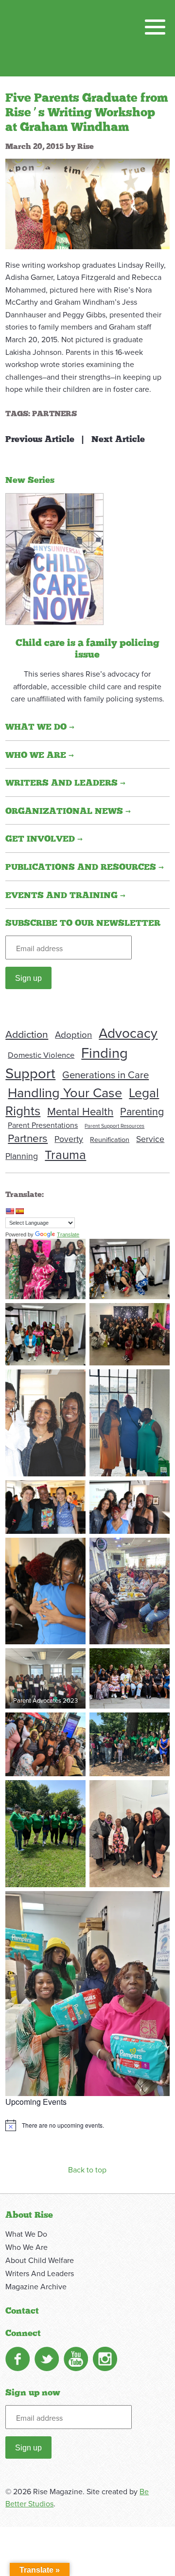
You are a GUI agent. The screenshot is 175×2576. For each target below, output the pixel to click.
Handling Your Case (65, 1092)
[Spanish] (19, 1211)
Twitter (47, 2359)
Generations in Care (105, 1075)
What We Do (26, 2234)
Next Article (118, 440)
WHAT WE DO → (40, 727)
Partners (54, 414)
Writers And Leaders (40, 2273)
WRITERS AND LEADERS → (65, 783)
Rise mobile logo (56, 38)
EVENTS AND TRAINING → (65, 896)
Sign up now (33, 2393)
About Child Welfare (40, 2260)
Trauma (65, 1154)
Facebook (17, 2359)
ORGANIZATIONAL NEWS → (68, 811)
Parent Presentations (43, 1125)
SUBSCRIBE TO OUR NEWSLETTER (83, 923)
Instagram (105, 2359)
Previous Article (40, 440)
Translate (68, 1234)
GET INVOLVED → (44, 839)
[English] (10, 1211)
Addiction (27, 1034)
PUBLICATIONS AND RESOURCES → (85, 867)
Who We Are (26, 2247)
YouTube (76, 2359)
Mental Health (80, 1111)
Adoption (73, 1034)
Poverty (69, 1139)
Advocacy (128, 1033)
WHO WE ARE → (40, 755)
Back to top (87, 2170)
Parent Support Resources (114, 1126)
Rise (86, 147)
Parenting (142, 1111)
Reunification (110, 1139)
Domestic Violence (41, 1055)
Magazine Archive (36, 2286)
